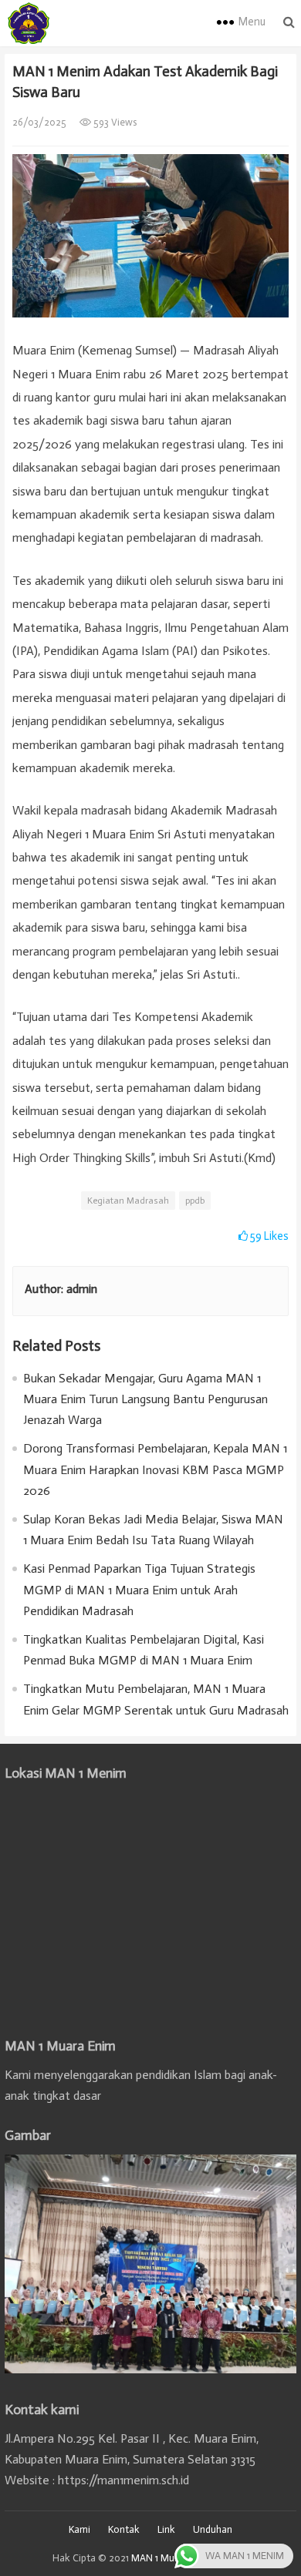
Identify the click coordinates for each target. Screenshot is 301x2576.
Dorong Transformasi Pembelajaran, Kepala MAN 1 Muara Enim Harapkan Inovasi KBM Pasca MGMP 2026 (155, 1469)
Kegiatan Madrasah (128, 1201)
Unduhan (213, 2529)
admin (82, 1289)
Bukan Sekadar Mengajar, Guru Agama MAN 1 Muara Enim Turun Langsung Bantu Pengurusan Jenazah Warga (145, 1399)
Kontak (124, 2529)
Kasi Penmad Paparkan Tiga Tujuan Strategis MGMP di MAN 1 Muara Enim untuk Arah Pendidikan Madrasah (139, 1589)
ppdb (195, 1201)
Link (166, 2529)
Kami (79, 2529)
